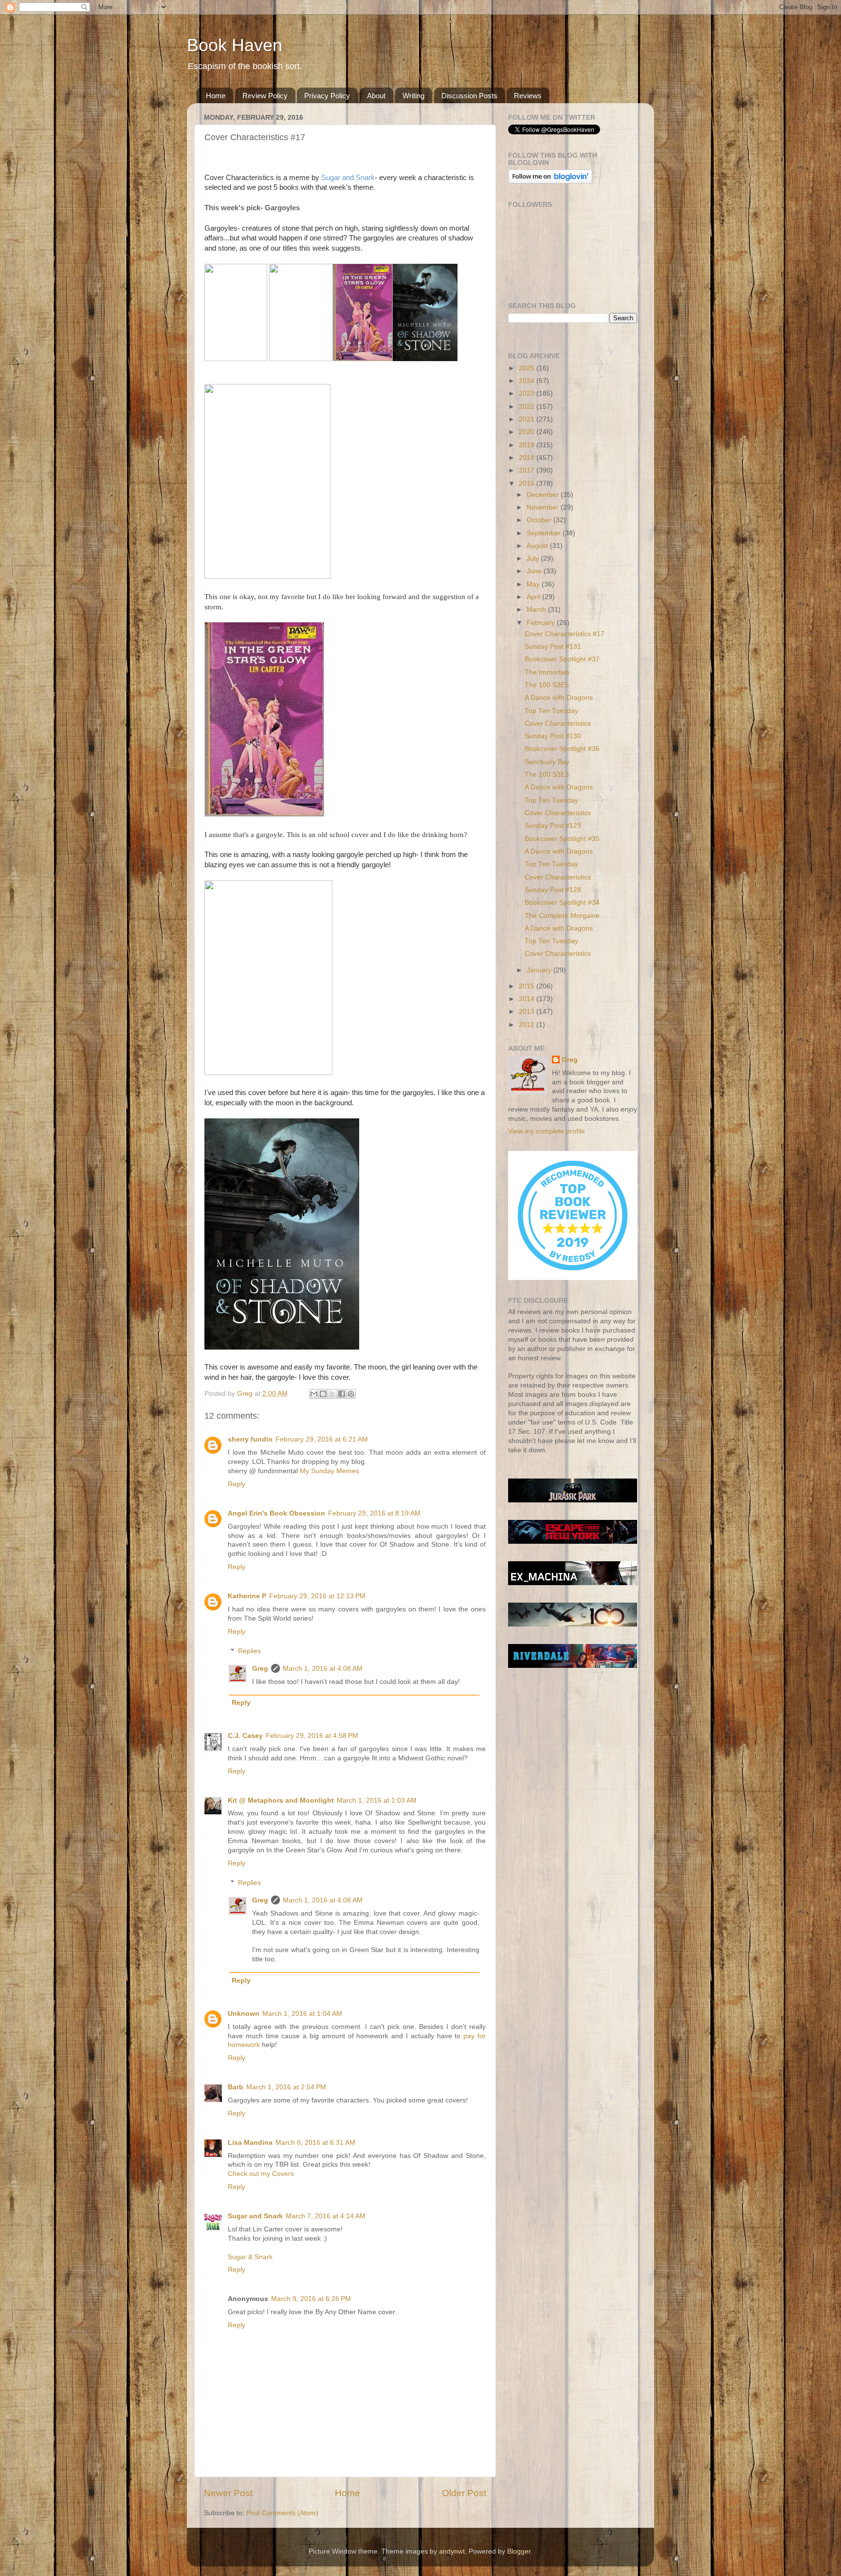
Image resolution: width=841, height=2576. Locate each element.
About (376, 96)
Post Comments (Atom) (282, 2513)
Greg (260, 1669)
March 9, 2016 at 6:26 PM (311, 2299)
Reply (237, 1484)
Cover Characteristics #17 (565, 634)
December (544, 495)
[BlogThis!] (323, 1394)
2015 (528, 986)
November (544, 507)
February (542, 623)
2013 (528, 1012)
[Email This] (314, 1394)
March (537, 610)
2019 (528, 445)
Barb (236, 2087)
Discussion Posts (469, 96)
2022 (528, 407)
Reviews (528, 96)
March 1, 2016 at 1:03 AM (377, 1800)
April (534, 597)
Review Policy (265, 96)
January (540, 970)
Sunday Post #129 (553, 826)
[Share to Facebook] (342, 1394)
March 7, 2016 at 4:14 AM (326, 2216)
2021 (528, 419)
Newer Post (228, 2493)
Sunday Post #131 (553, 647)
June (535, 571)
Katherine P (247, 1596)
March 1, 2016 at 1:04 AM (302, 2014)
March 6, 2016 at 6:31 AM (315, 2143)
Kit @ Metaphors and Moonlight (281, 1800)
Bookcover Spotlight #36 (562, 749)
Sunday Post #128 (553, 890)
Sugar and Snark (348, 178)
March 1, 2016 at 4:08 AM (323, 1669)
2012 (528, 1025)
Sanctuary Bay (547, 762)
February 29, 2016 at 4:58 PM (312, 1736)
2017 (528, 470)
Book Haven (235, 45)
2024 (528, 381)
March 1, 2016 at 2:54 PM (286, 2087)
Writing (413, 96)
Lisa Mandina (250, 2143)
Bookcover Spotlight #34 (562, 903)
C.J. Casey (245, 1736)
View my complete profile (547, 1131)
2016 (528, 484)
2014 (528, 999)
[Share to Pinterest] (351, 1394)
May (534, 584)
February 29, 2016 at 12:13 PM (317, 1596)
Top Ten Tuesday (551, 711)
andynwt (452, 2551)
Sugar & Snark (250, 2257)
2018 (528, 458)
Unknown (244, 2014)
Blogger (519, 2551)
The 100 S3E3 (547, 775)
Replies (249, 1651)
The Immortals (547, 672)
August (538, 546)
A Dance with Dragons (559, 698)
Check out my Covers (261, 2174)
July (534, 558)
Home (216, 96)
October (540, 520)
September (545, 533)
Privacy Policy (327, 96)
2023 (528, 393)
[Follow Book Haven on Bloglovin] (550, 181)
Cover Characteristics (558, 723)
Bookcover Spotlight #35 (562, 839)
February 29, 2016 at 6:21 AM (322, 1439)
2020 (528, 432)
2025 (528, 368)
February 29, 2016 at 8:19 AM (374, 1513)
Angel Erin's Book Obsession (276, 1513)
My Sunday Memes (329, 1471)
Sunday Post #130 (553, 736)
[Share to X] (332, 1394)
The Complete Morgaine (562, 916)
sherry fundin (250, 1439)
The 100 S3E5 (547, 685)
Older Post (464, 2493)
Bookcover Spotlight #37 (562, 659)
